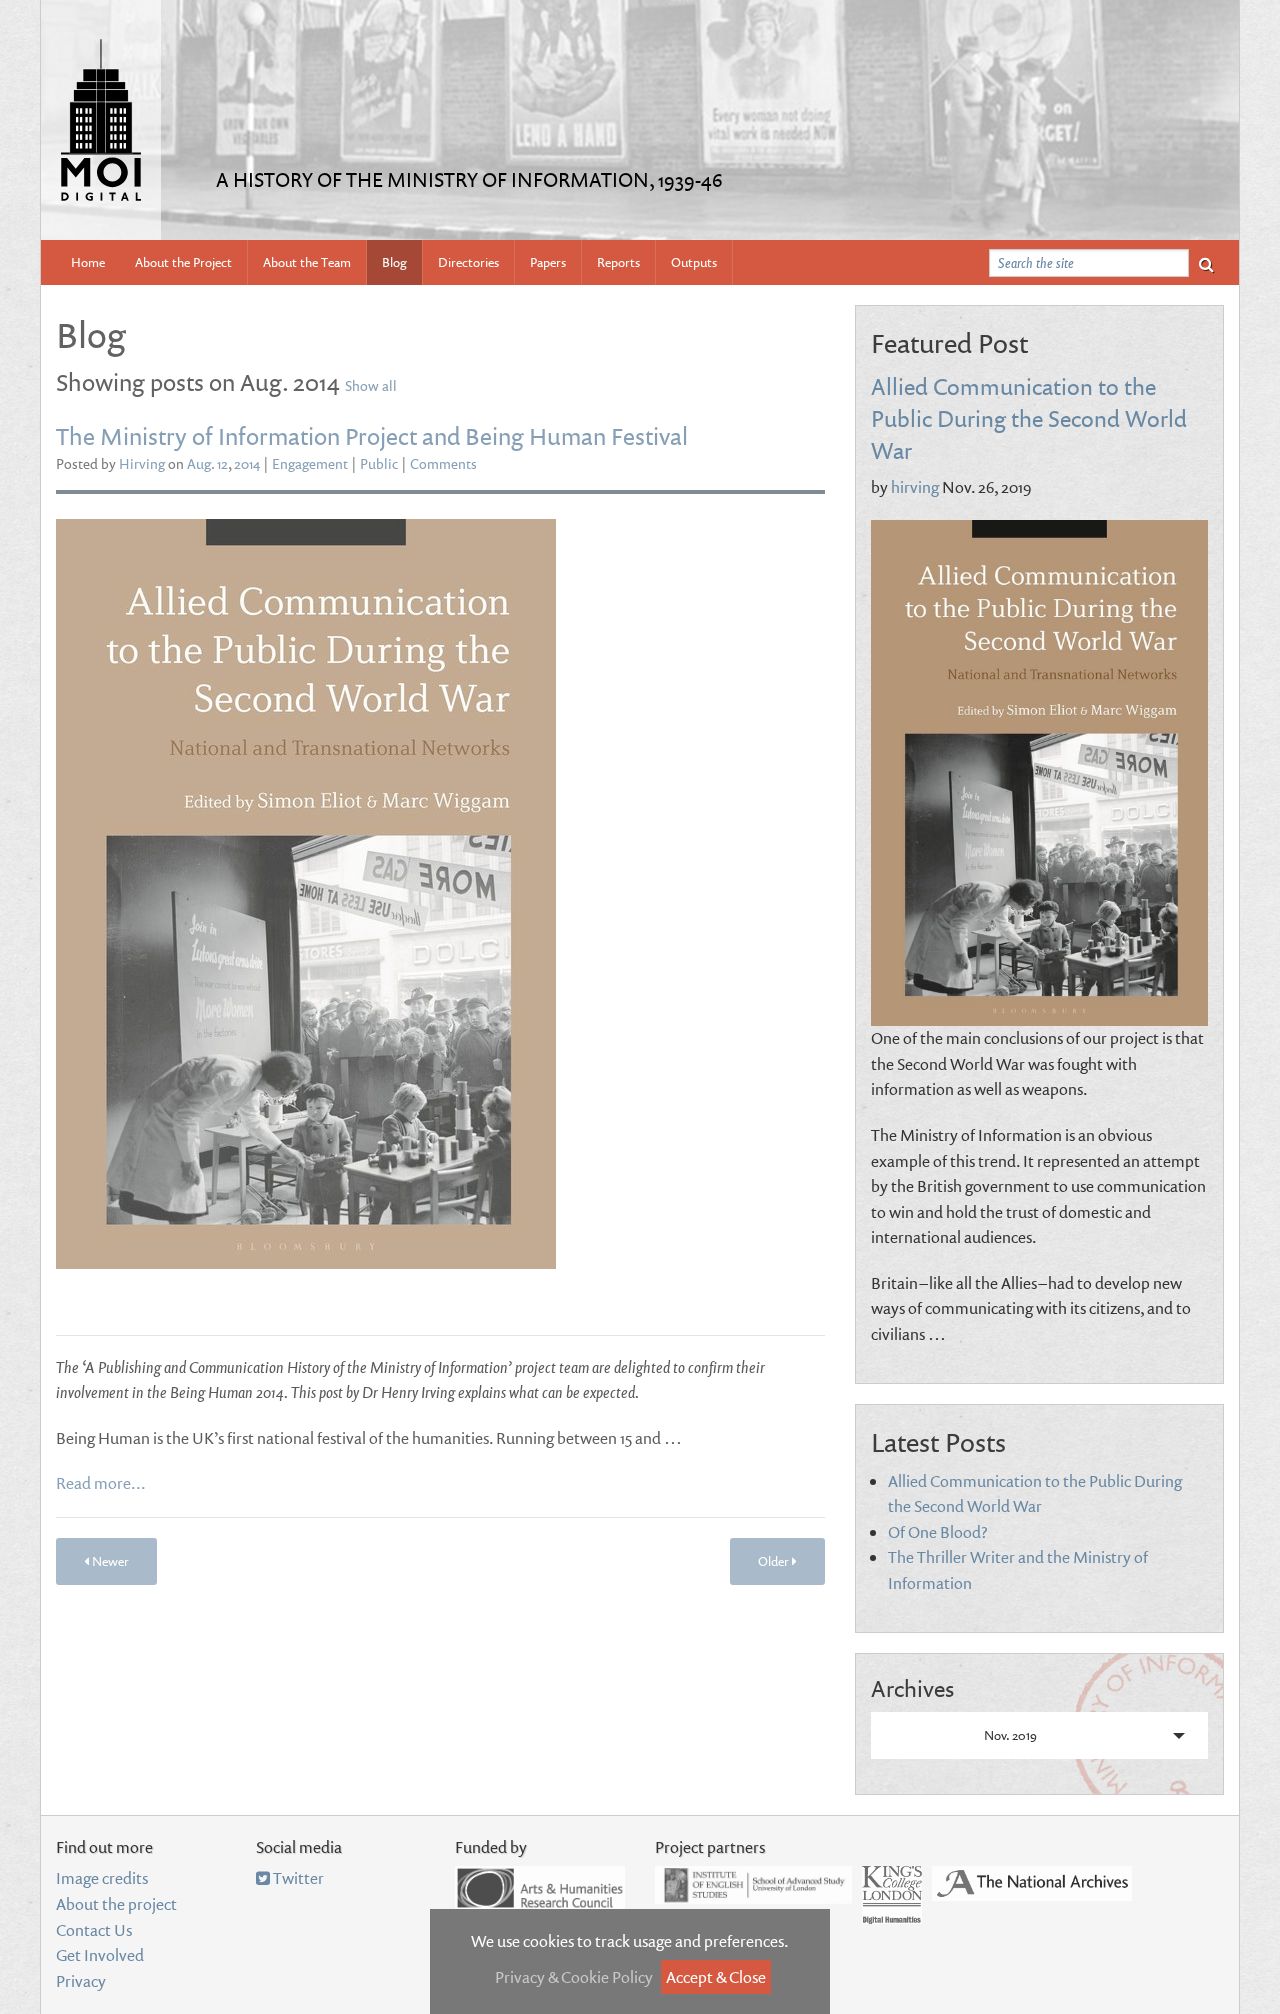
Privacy (81, 1981)
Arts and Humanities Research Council (540, 1888)
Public (379, 463)
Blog (394, 262)
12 (222, 463)
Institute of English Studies (753, 1885)
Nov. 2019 (1010, 1735)
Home (88, 262)
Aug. (200, 463)
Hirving (142, 463)
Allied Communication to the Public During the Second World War (1029, 418)
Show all (371, 385)
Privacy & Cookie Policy (574, 1977)
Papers (548, 262)
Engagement (310, 463)
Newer (109, 1561)
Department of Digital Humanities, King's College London (892, 1895)
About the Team (307, 262)
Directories (468, 262)
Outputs (694, 262)
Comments (443, 463)
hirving (915, 487)
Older (775, 1561)
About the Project (183, 262)
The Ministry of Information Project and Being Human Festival (372, 435)
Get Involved (100, 1955)
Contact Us (94, 1930)
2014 (247, 463)
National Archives (1032, 1883)
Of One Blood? (938, 1532)
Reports (618, 262)
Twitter (297, 1878)
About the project (116, 1904)
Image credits (102, 1878)
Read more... (101, 1483)
